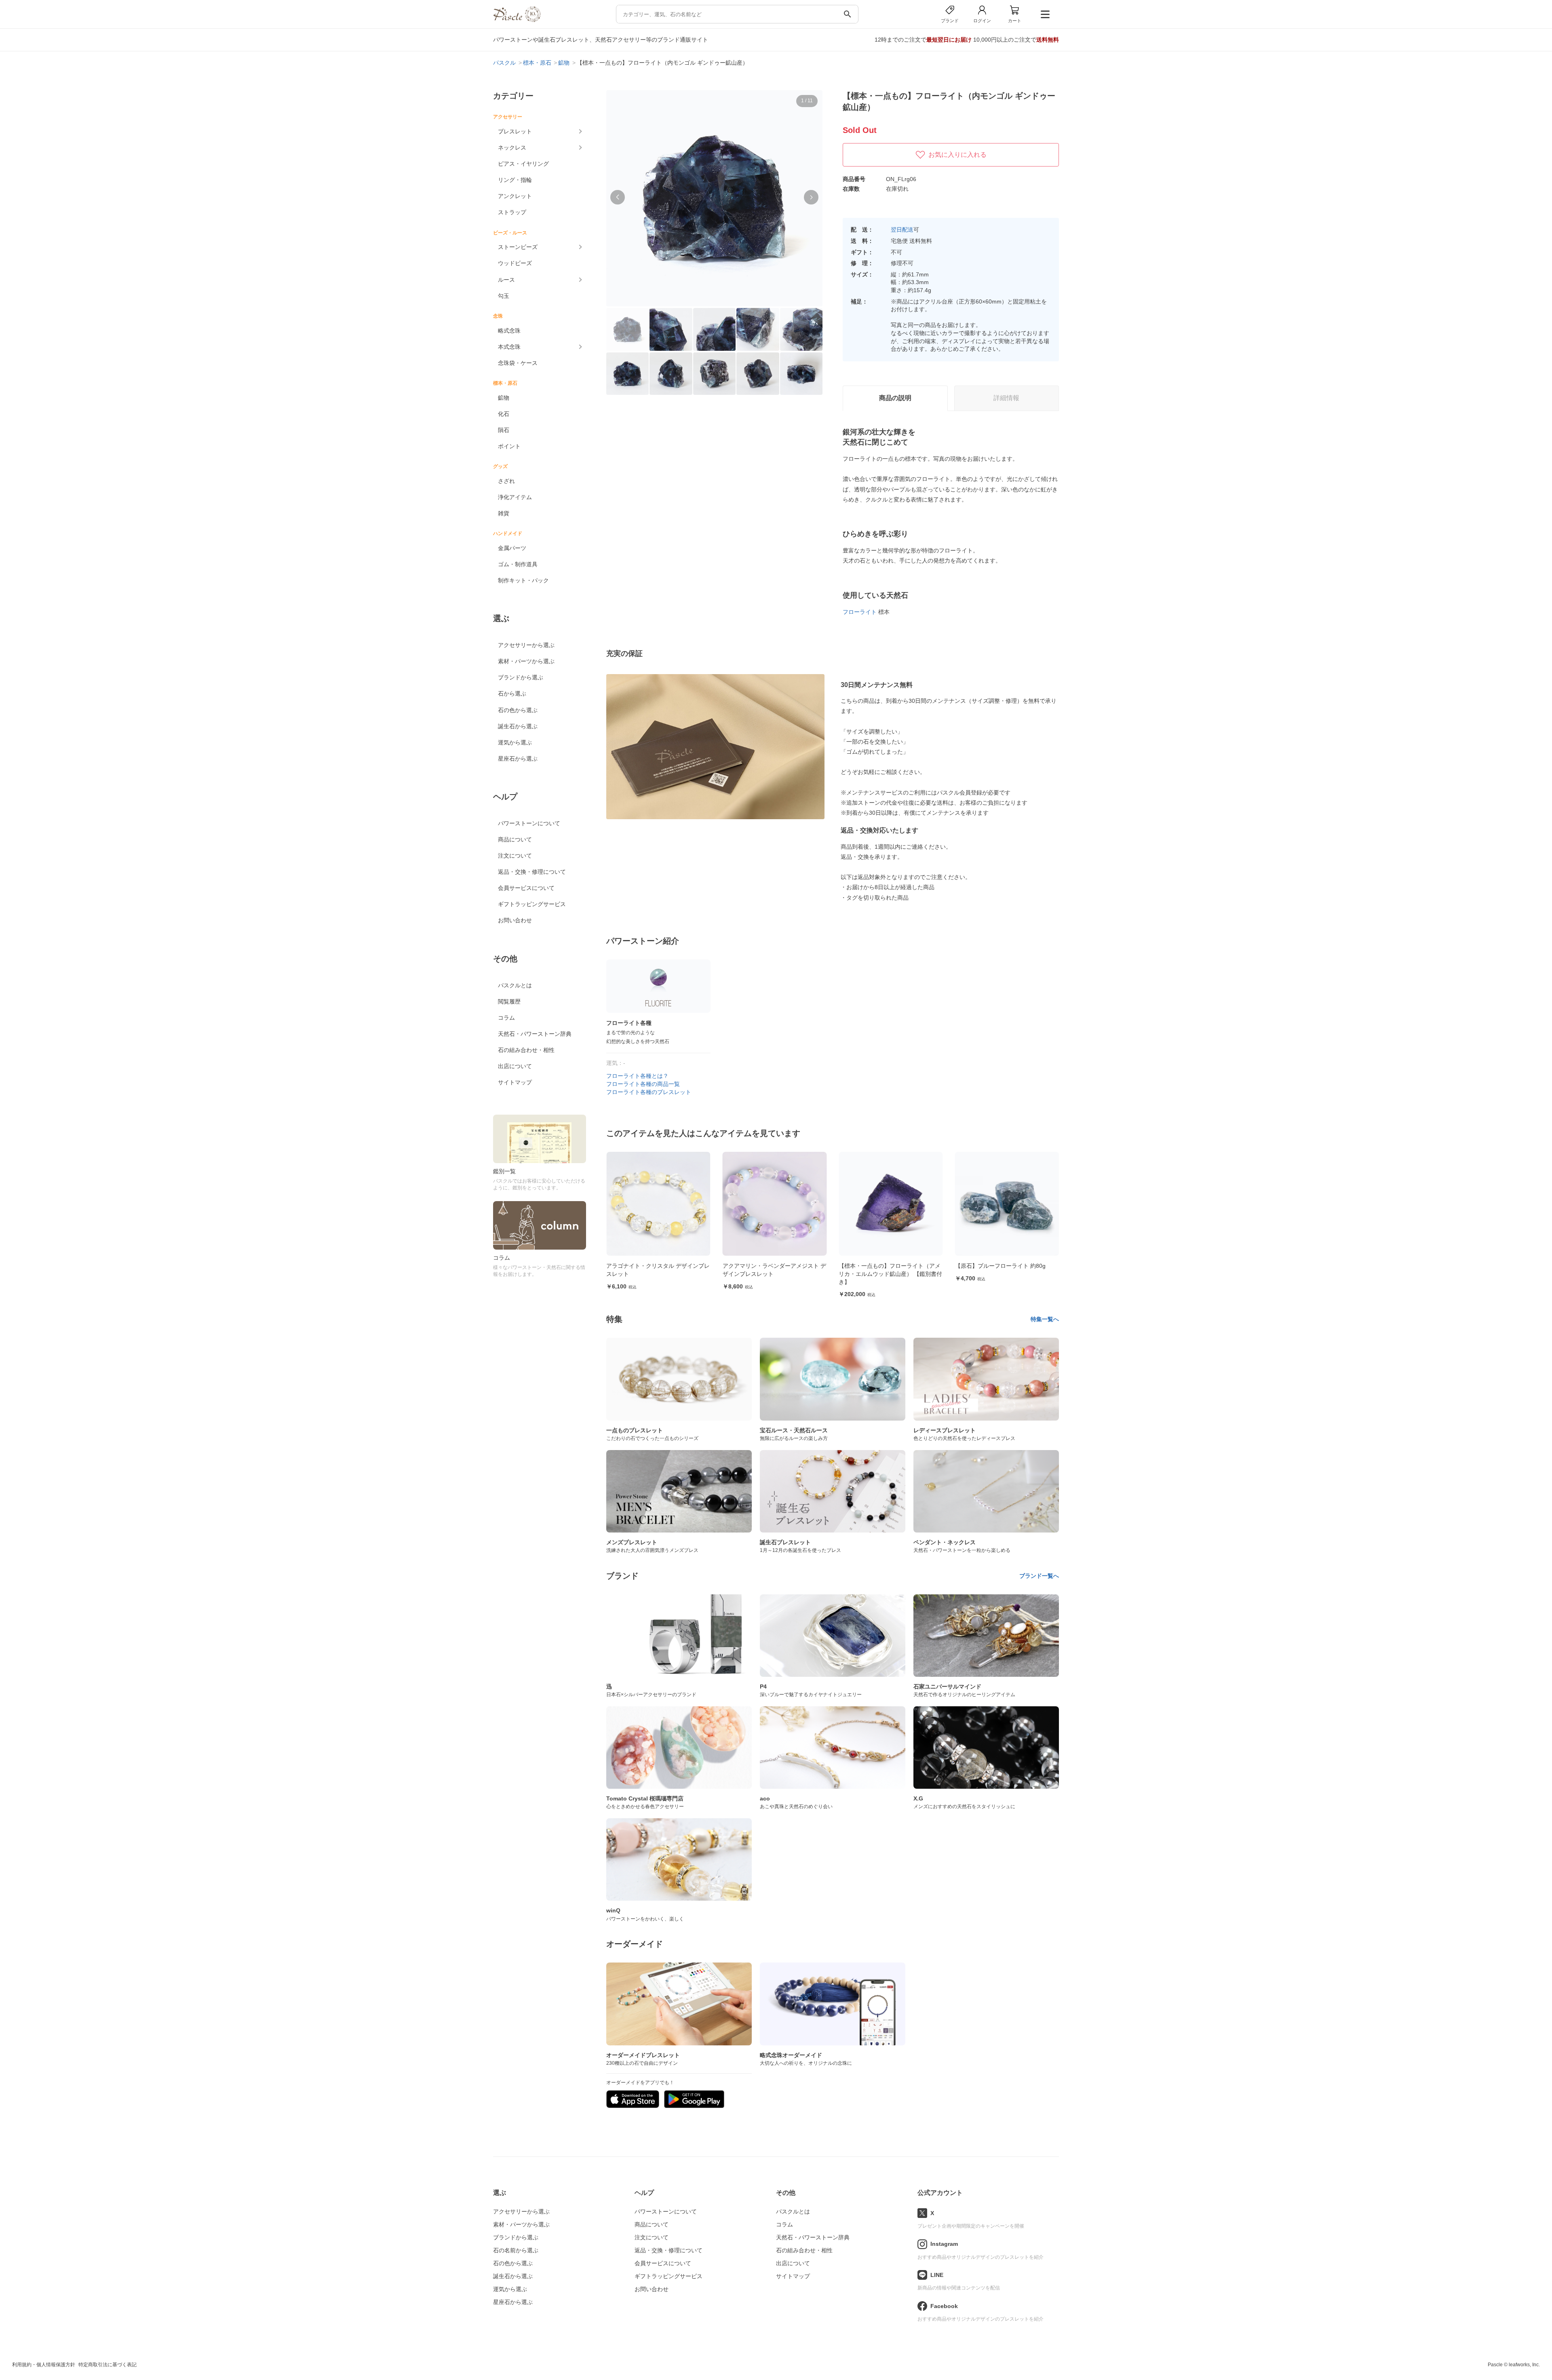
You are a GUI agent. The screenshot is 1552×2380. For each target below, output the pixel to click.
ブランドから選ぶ (521, 677)
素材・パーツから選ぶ (526, 661)
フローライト (860, 612)
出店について (515, 1066)
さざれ (506, 481)
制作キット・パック (523, 580)
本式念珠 (509, 347)
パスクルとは (515, 985)
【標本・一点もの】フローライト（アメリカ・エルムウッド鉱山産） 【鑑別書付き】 (774, 1274)
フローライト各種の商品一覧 (643, 1084)
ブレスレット (515, 131)
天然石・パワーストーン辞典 (535, 1034)
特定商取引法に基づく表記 (108, 2365)
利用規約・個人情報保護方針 (44, 2365)
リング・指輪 (515, 180)
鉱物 (504, 398)
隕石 (504, 430)
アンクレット (515, 196)
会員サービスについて (526, 888)
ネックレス (512, 148)
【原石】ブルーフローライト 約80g (884, 1266)
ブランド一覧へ (1039, 1576)
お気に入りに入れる (957, 155)
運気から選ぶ (515, 742)
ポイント (509, 446)
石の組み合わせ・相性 (526, 1050)
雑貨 (504, 513)
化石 (504, 414)
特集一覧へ (1045, 1319)
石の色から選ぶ (518, 710)
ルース (506, 280)
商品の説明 (895, 398)
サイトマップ (515, 1082)
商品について (515, 839)
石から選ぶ (512, 694)
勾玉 (504, 296)
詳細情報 (1006, 398)
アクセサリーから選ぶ (526, 645)
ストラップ (512, 212)
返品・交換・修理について (532, 872)
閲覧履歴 (509, 1001)
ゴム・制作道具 (518, 564)
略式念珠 (509, 331)
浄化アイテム (515, 497)
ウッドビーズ (515, 263)
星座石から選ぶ (518, 759)
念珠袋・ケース (518, 363)
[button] (618, 197)
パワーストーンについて (529, 823)
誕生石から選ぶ (518, 726)
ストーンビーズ (518, 247)
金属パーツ (512, 548)
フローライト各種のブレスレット (649, 1092)
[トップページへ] (517, 20)
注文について (515, 856)
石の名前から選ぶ (516, 2250)
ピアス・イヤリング (523, 164)
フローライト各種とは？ (637, 1076)
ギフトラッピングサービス (532, 904)
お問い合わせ (515, 920)
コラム (506, 1018)
